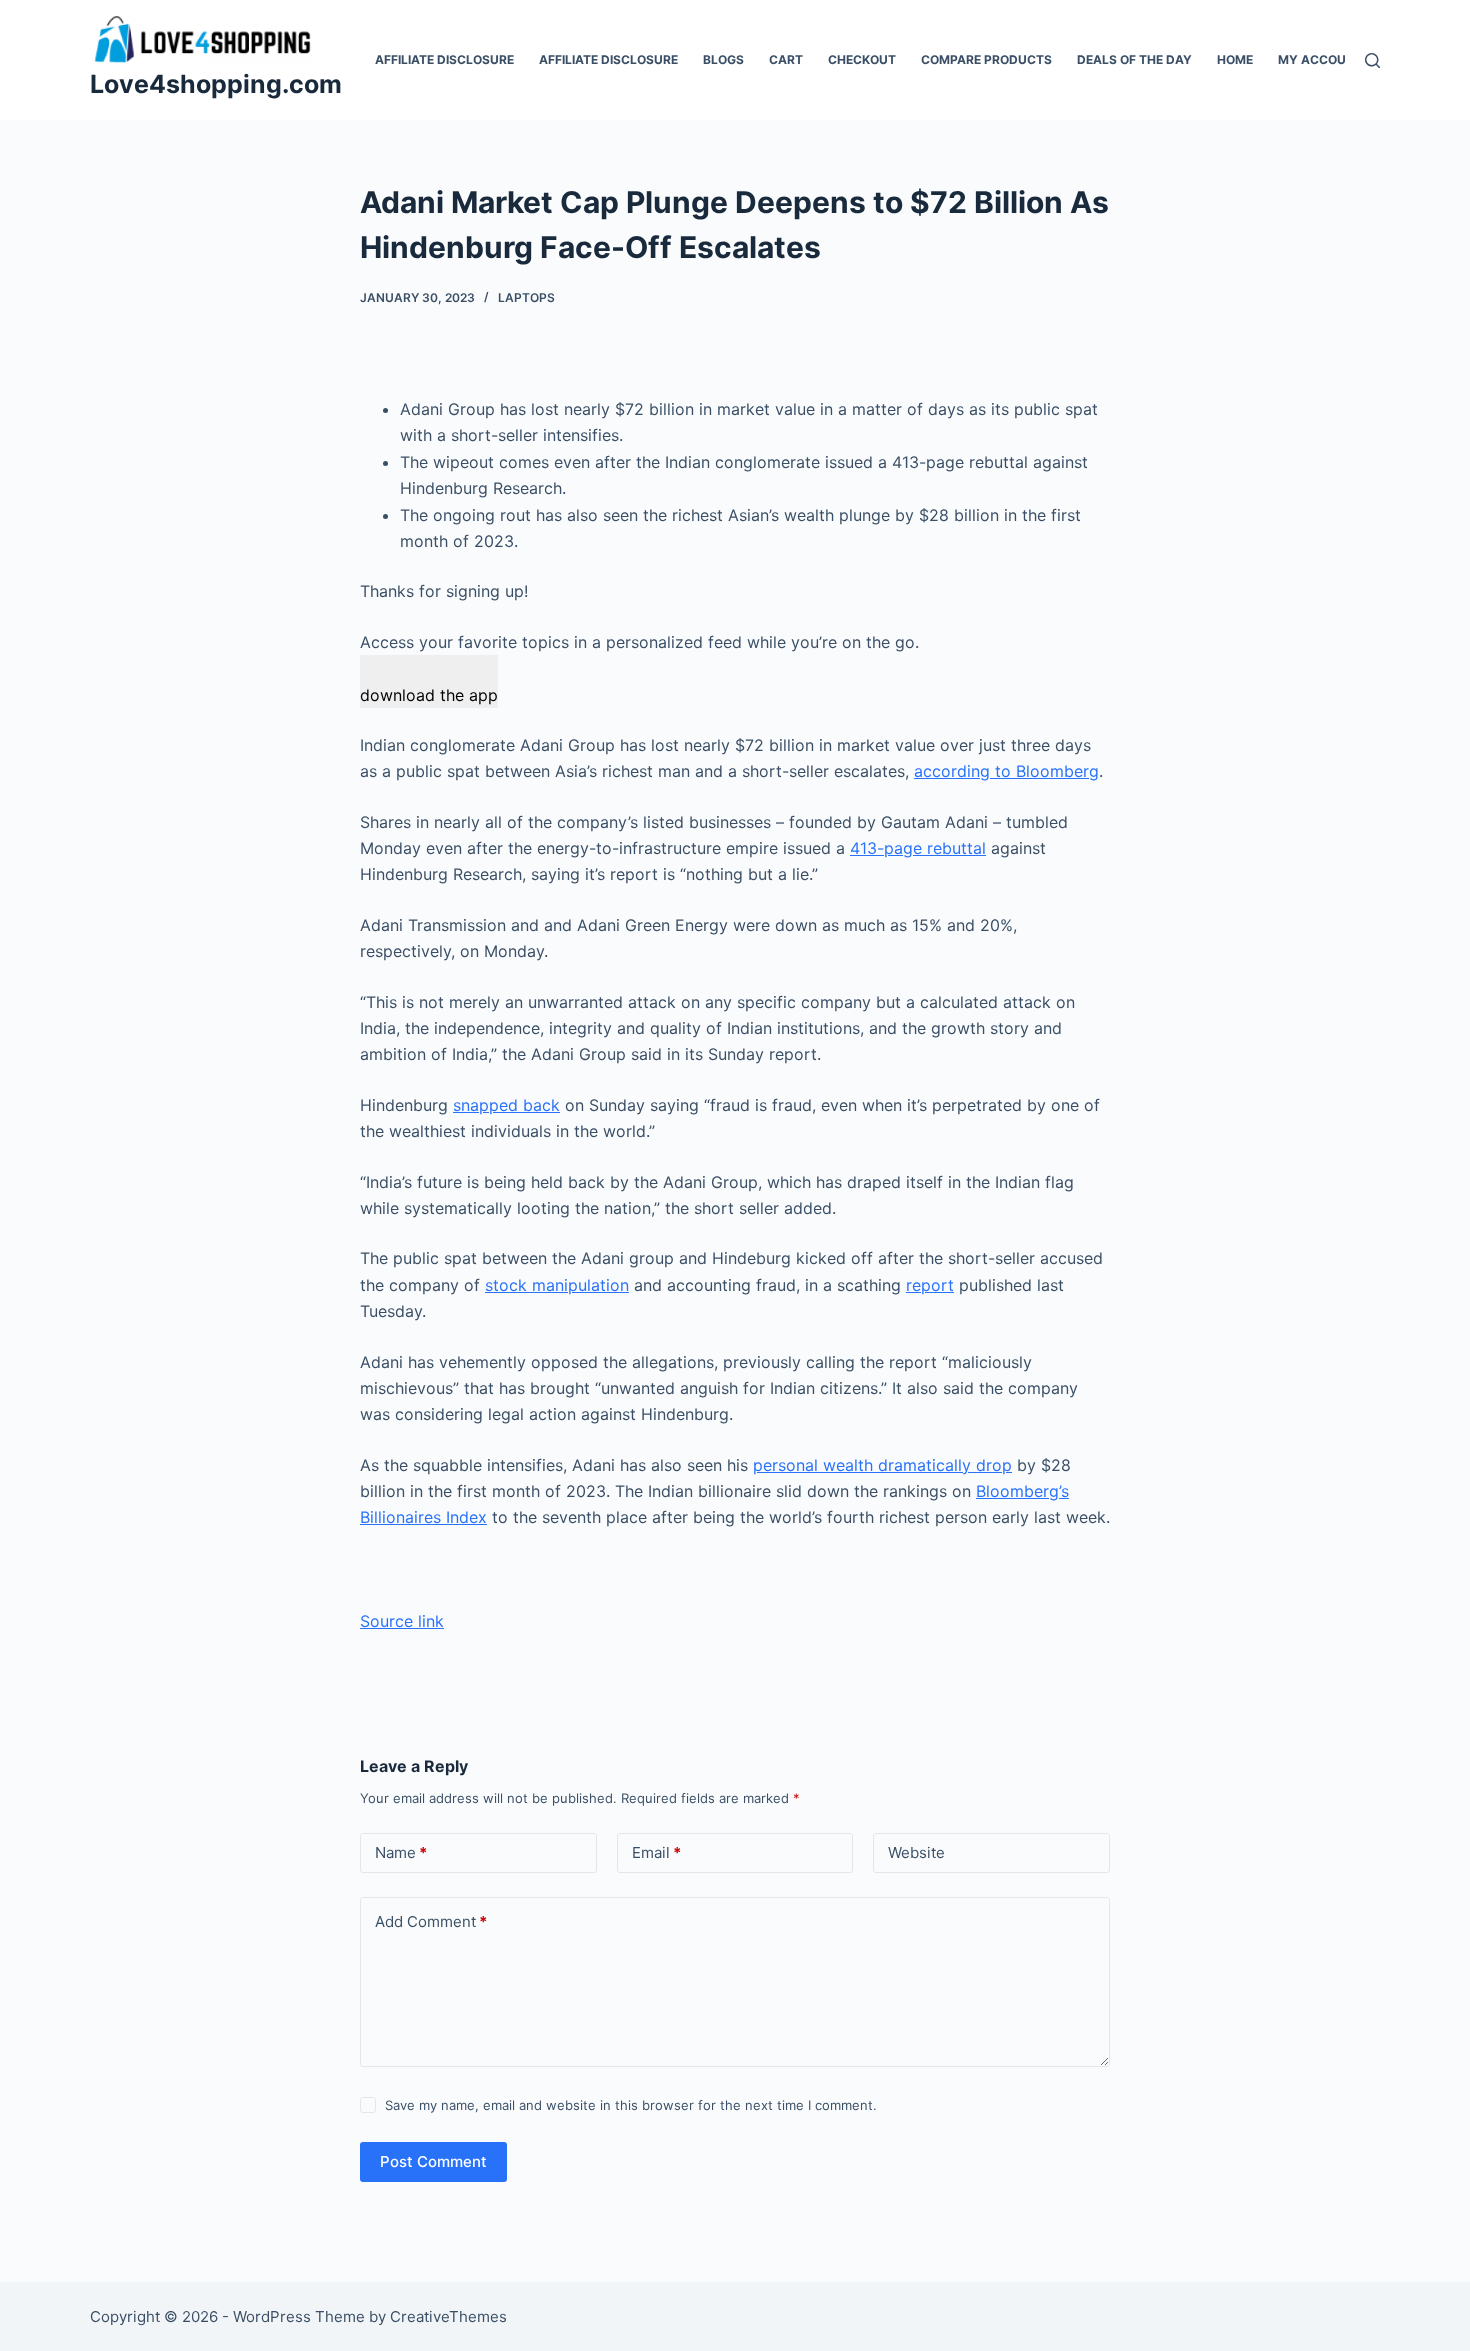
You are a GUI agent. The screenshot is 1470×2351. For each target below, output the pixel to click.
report (930, 1285)
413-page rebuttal (918, 848)
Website (916, 1852)
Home (1235, 59)
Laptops (526, 297)
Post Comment (433, 2161)
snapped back (506, 1105)
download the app (429, 695)
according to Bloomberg (1006, 771)
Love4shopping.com (216, 84)
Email (656, 1852)
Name (401, 1852)
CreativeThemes (448, 2316)
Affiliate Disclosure (444, 59)
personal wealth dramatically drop (882, 1465)
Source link (402, 1621)
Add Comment (431, 1921)
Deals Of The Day (1134, 59)
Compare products (986, 59)
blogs (723, 59)
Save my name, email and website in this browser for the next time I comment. (631, 2105)
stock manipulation (557, 1285)
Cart (786, 59)
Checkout (862, 59)
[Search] (1372, 60)
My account (1320, 59)
